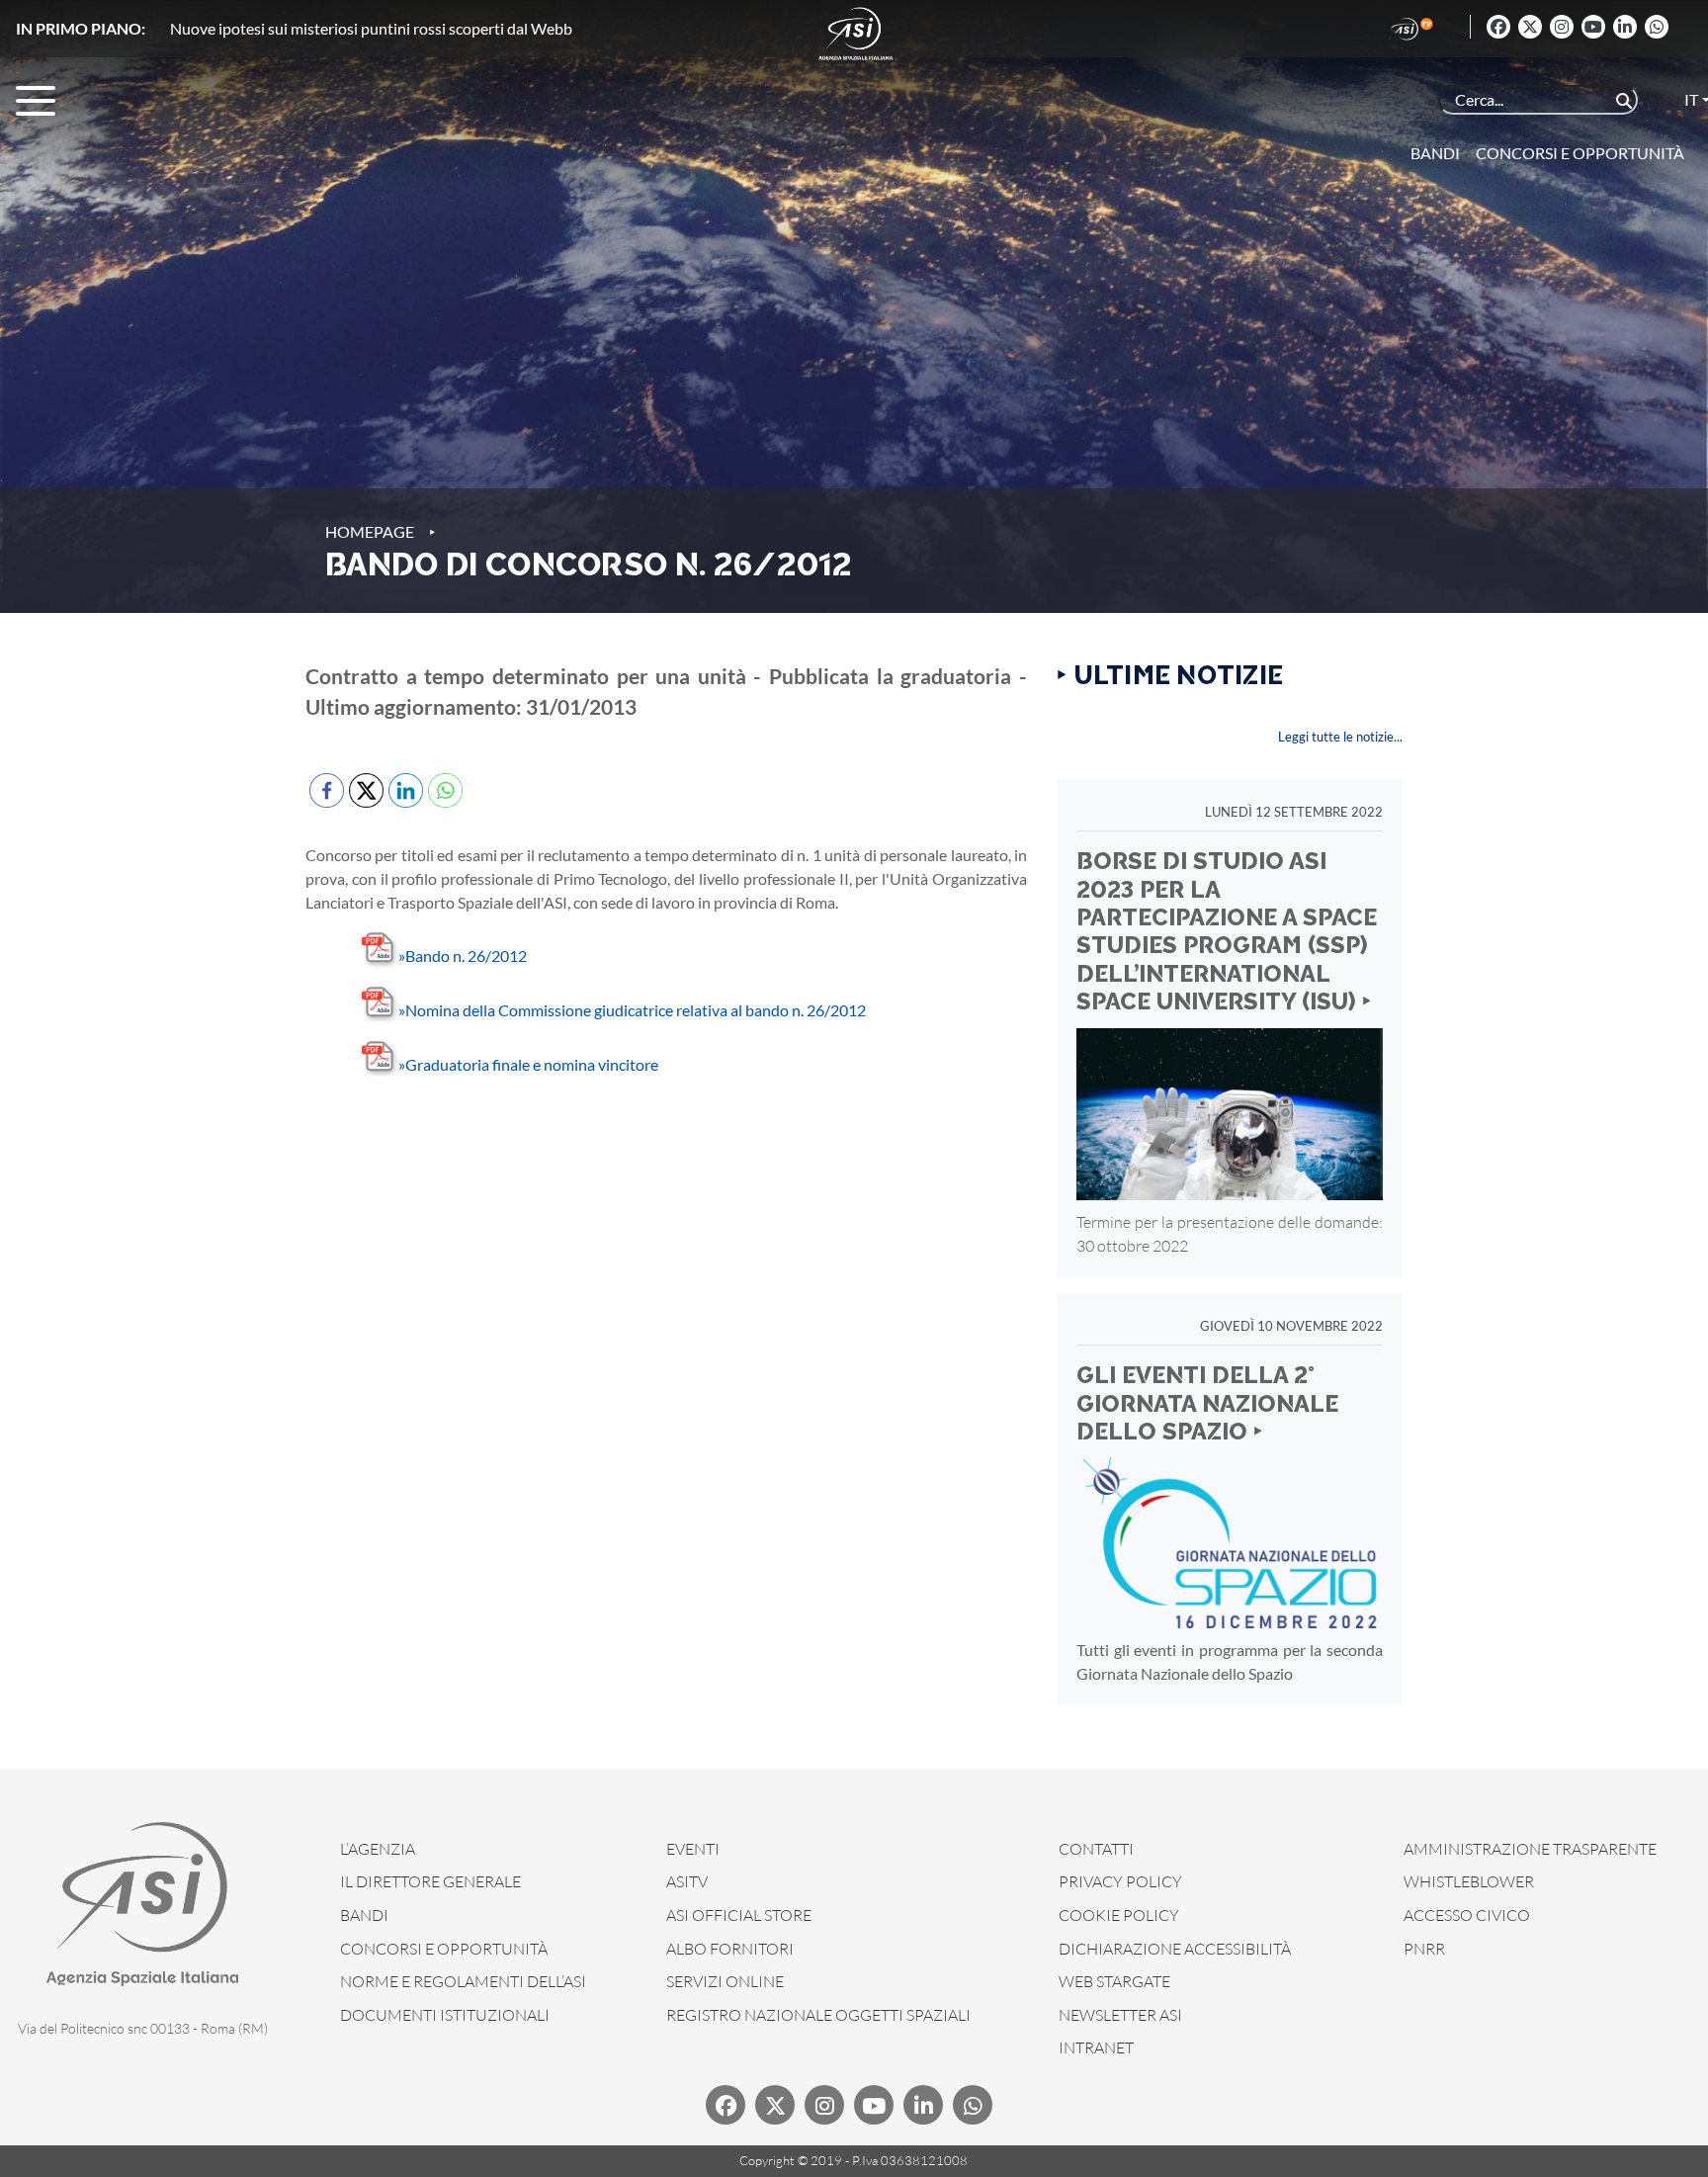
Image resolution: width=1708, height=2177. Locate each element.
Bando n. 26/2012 (463, 956)
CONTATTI (1096, 1849)
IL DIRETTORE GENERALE (430, 1881)
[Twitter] (1530, 27)
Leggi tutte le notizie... (1340, 737)
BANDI (364, 1915)
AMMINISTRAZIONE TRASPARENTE (1530, 1849)
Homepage (370, 531)
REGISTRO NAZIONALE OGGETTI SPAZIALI (818, 2015)
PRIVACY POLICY (1120, 1881)
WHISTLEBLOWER (1469, 1881)
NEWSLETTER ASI (1120, 2015)
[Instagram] (1562, 27)
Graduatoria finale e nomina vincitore (528, 1064)
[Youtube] (1593, 27)
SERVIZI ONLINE (725, 1981)
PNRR (1424, 1949)
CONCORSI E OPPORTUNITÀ (444, 1949)
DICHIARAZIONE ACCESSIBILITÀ (1175, 1949)
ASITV (687, 1881)
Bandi (1435, 153)
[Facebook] (1498, 27)
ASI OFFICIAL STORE (739, 1915)
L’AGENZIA (378, 1849)
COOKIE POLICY (1119, 1915)
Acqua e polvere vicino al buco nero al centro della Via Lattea (374, 28)
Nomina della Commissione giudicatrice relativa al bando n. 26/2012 (632, 1010)
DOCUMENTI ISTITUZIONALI (445, 2015)
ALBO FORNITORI (730, 1949)
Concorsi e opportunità (1580, 153)
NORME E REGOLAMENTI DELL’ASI (463, 1981)
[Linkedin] (1625, 27)
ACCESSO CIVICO (1467, 1915)
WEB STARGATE (1114, 1981)
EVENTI (693, 1849)
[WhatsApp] (1657, 27)
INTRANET (1096, 2047)
